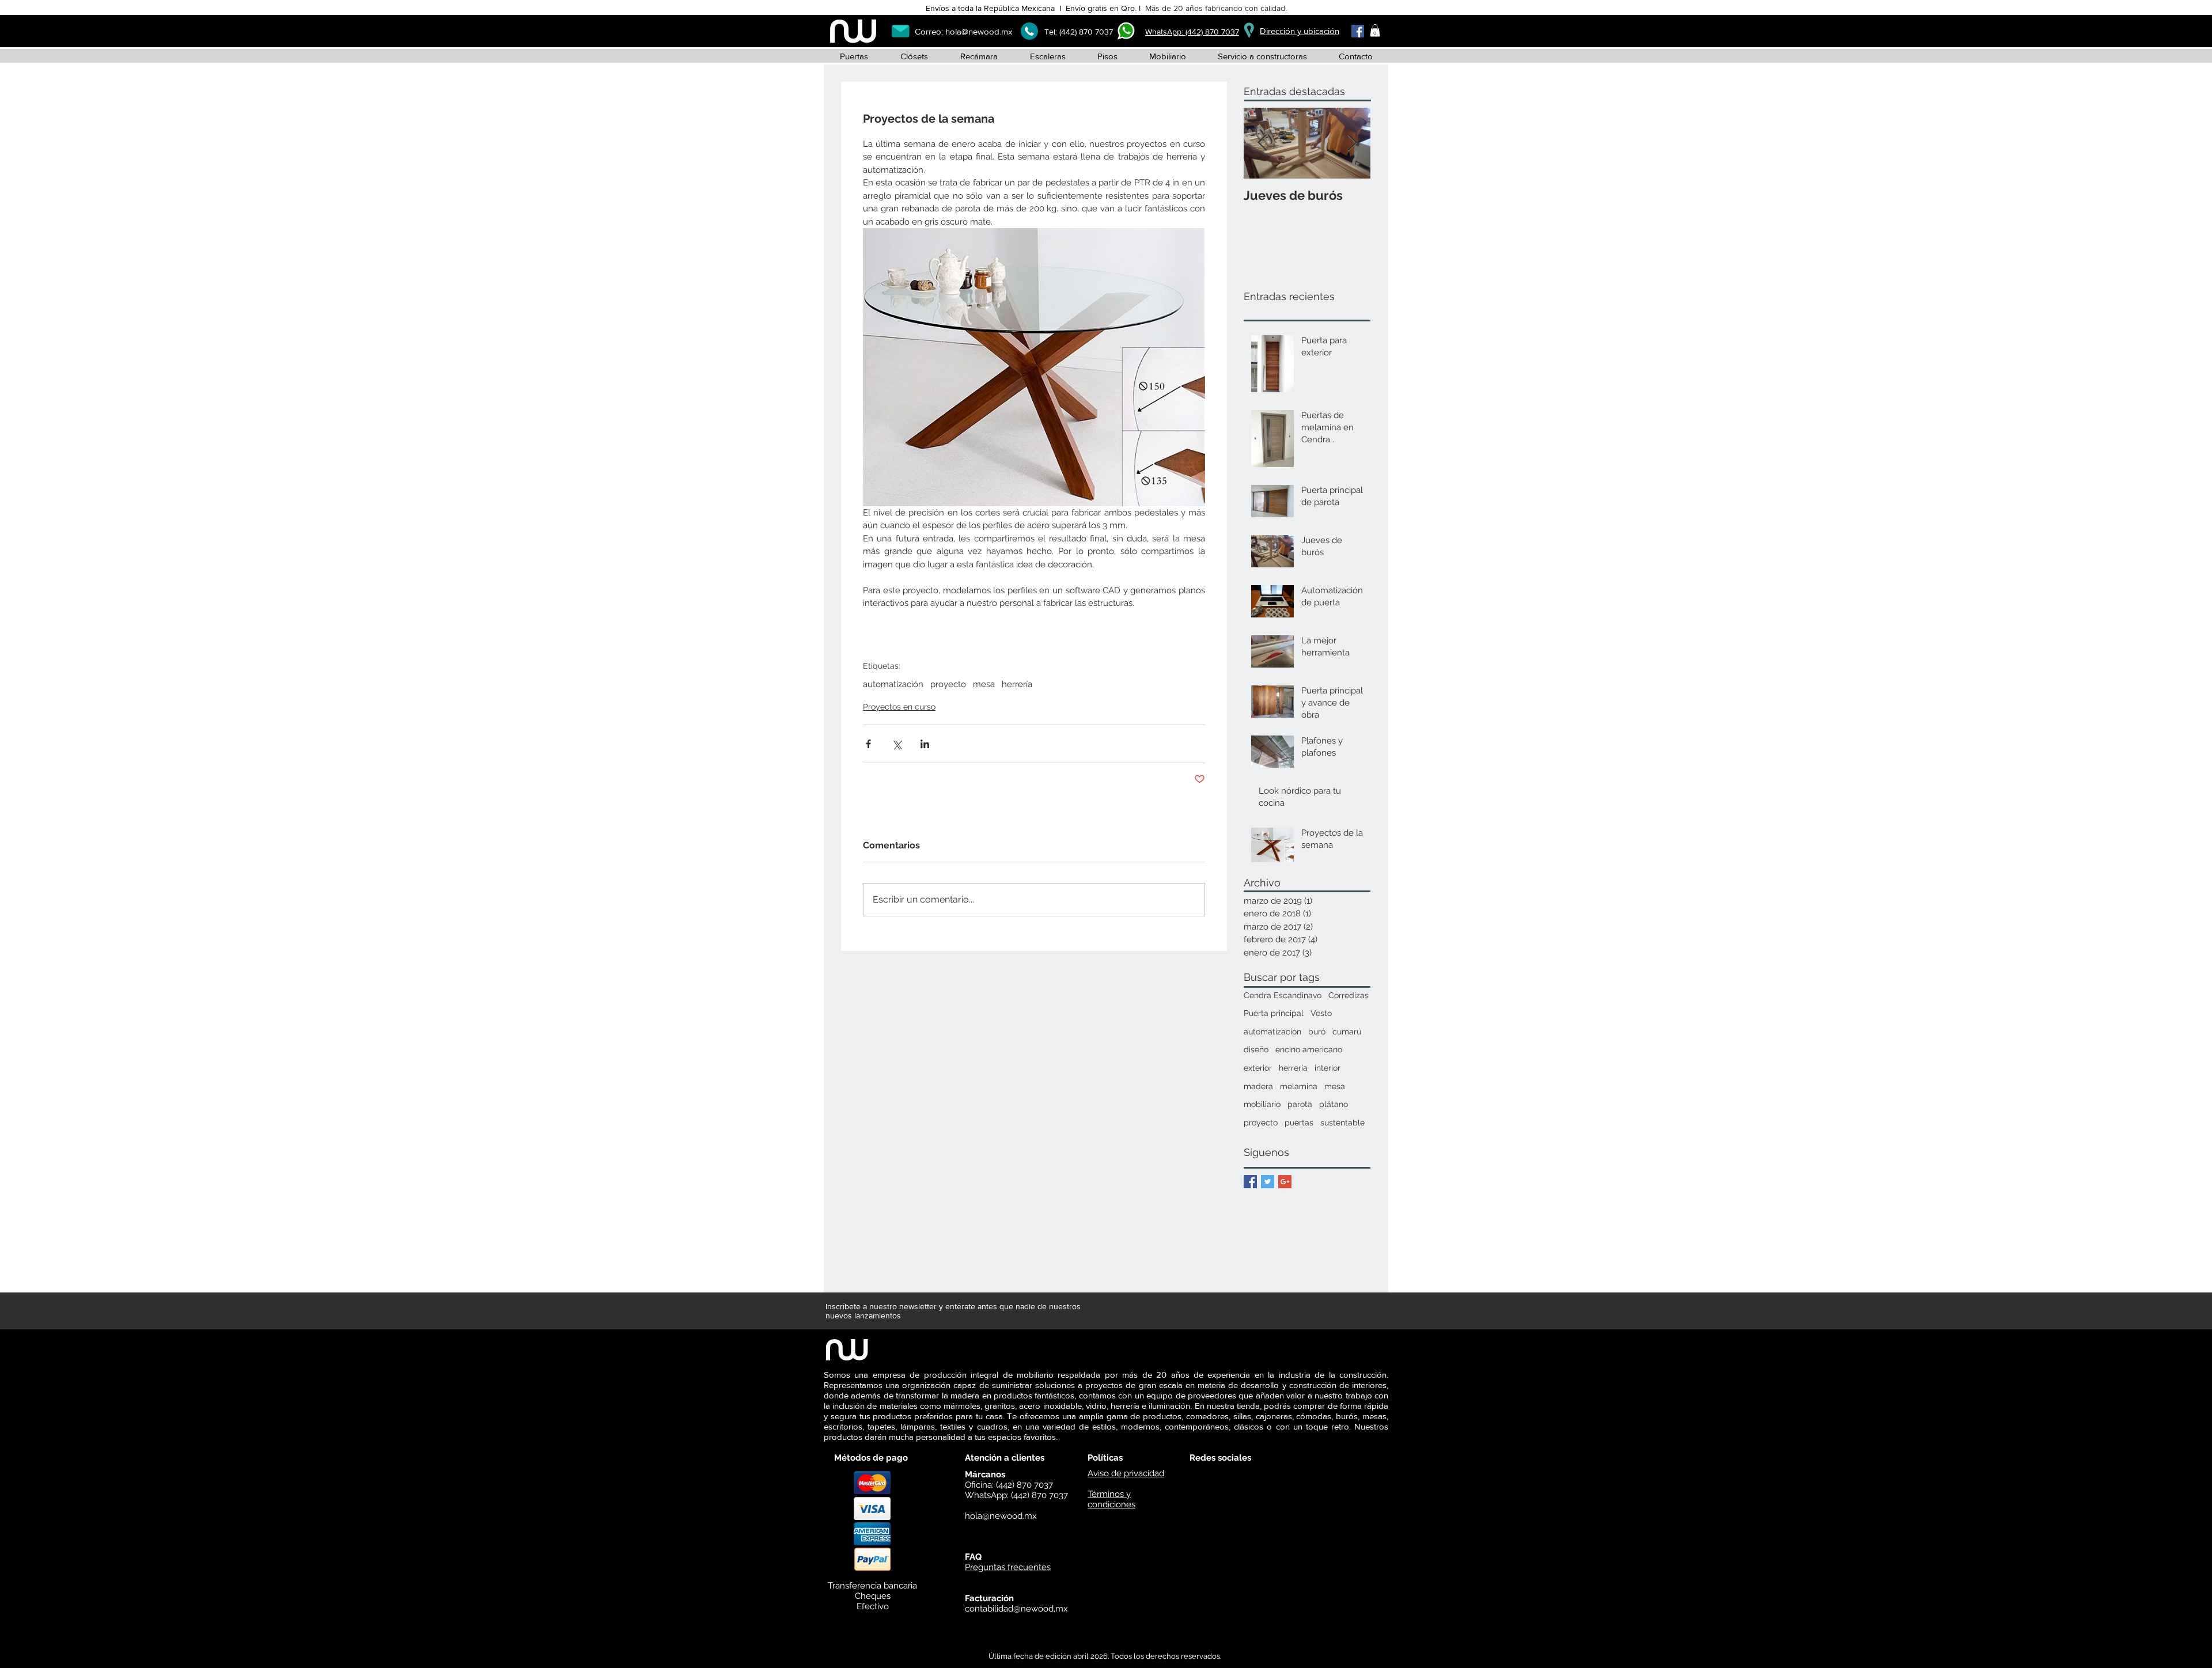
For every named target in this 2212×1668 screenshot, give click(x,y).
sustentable (1342, 1123)
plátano (1334, 1104)
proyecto (948, 684)
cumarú (1347, 1032)
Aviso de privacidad (1126, 1473)
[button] (1375, 31)
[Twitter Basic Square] (1268, 1182)
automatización (893, 684)
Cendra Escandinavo (1283, 995)
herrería (1017, 684)
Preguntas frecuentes (1008, 1567)
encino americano (1309, 1049)
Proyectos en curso (899, 707)
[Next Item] (1352, 143)
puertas (1299, 1123)
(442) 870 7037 (1086, 32)
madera (1258, 1086)
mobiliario (1262, 1104)
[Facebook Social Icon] (1358, 31)
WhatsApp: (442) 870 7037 (1192, 32)
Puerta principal (1274, 1013)
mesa (984, 684)
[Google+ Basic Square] (1285, 1182)
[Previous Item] (1262, 143)
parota (1300, 1104)
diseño (1256, 1049)
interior (1327, 1068)
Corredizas (1349, 995)
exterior (1258, 1068)
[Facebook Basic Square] (1250, 1182)
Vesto (1321, 1013)
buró (1317, 1032)
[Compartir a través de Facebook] (868, 744)
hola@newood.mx (979, 31)
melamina (1299, 1086)
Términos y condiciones (1111, 1499)
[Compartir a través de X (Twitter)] (897, 744)
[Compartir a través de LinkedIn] (925, 744)
